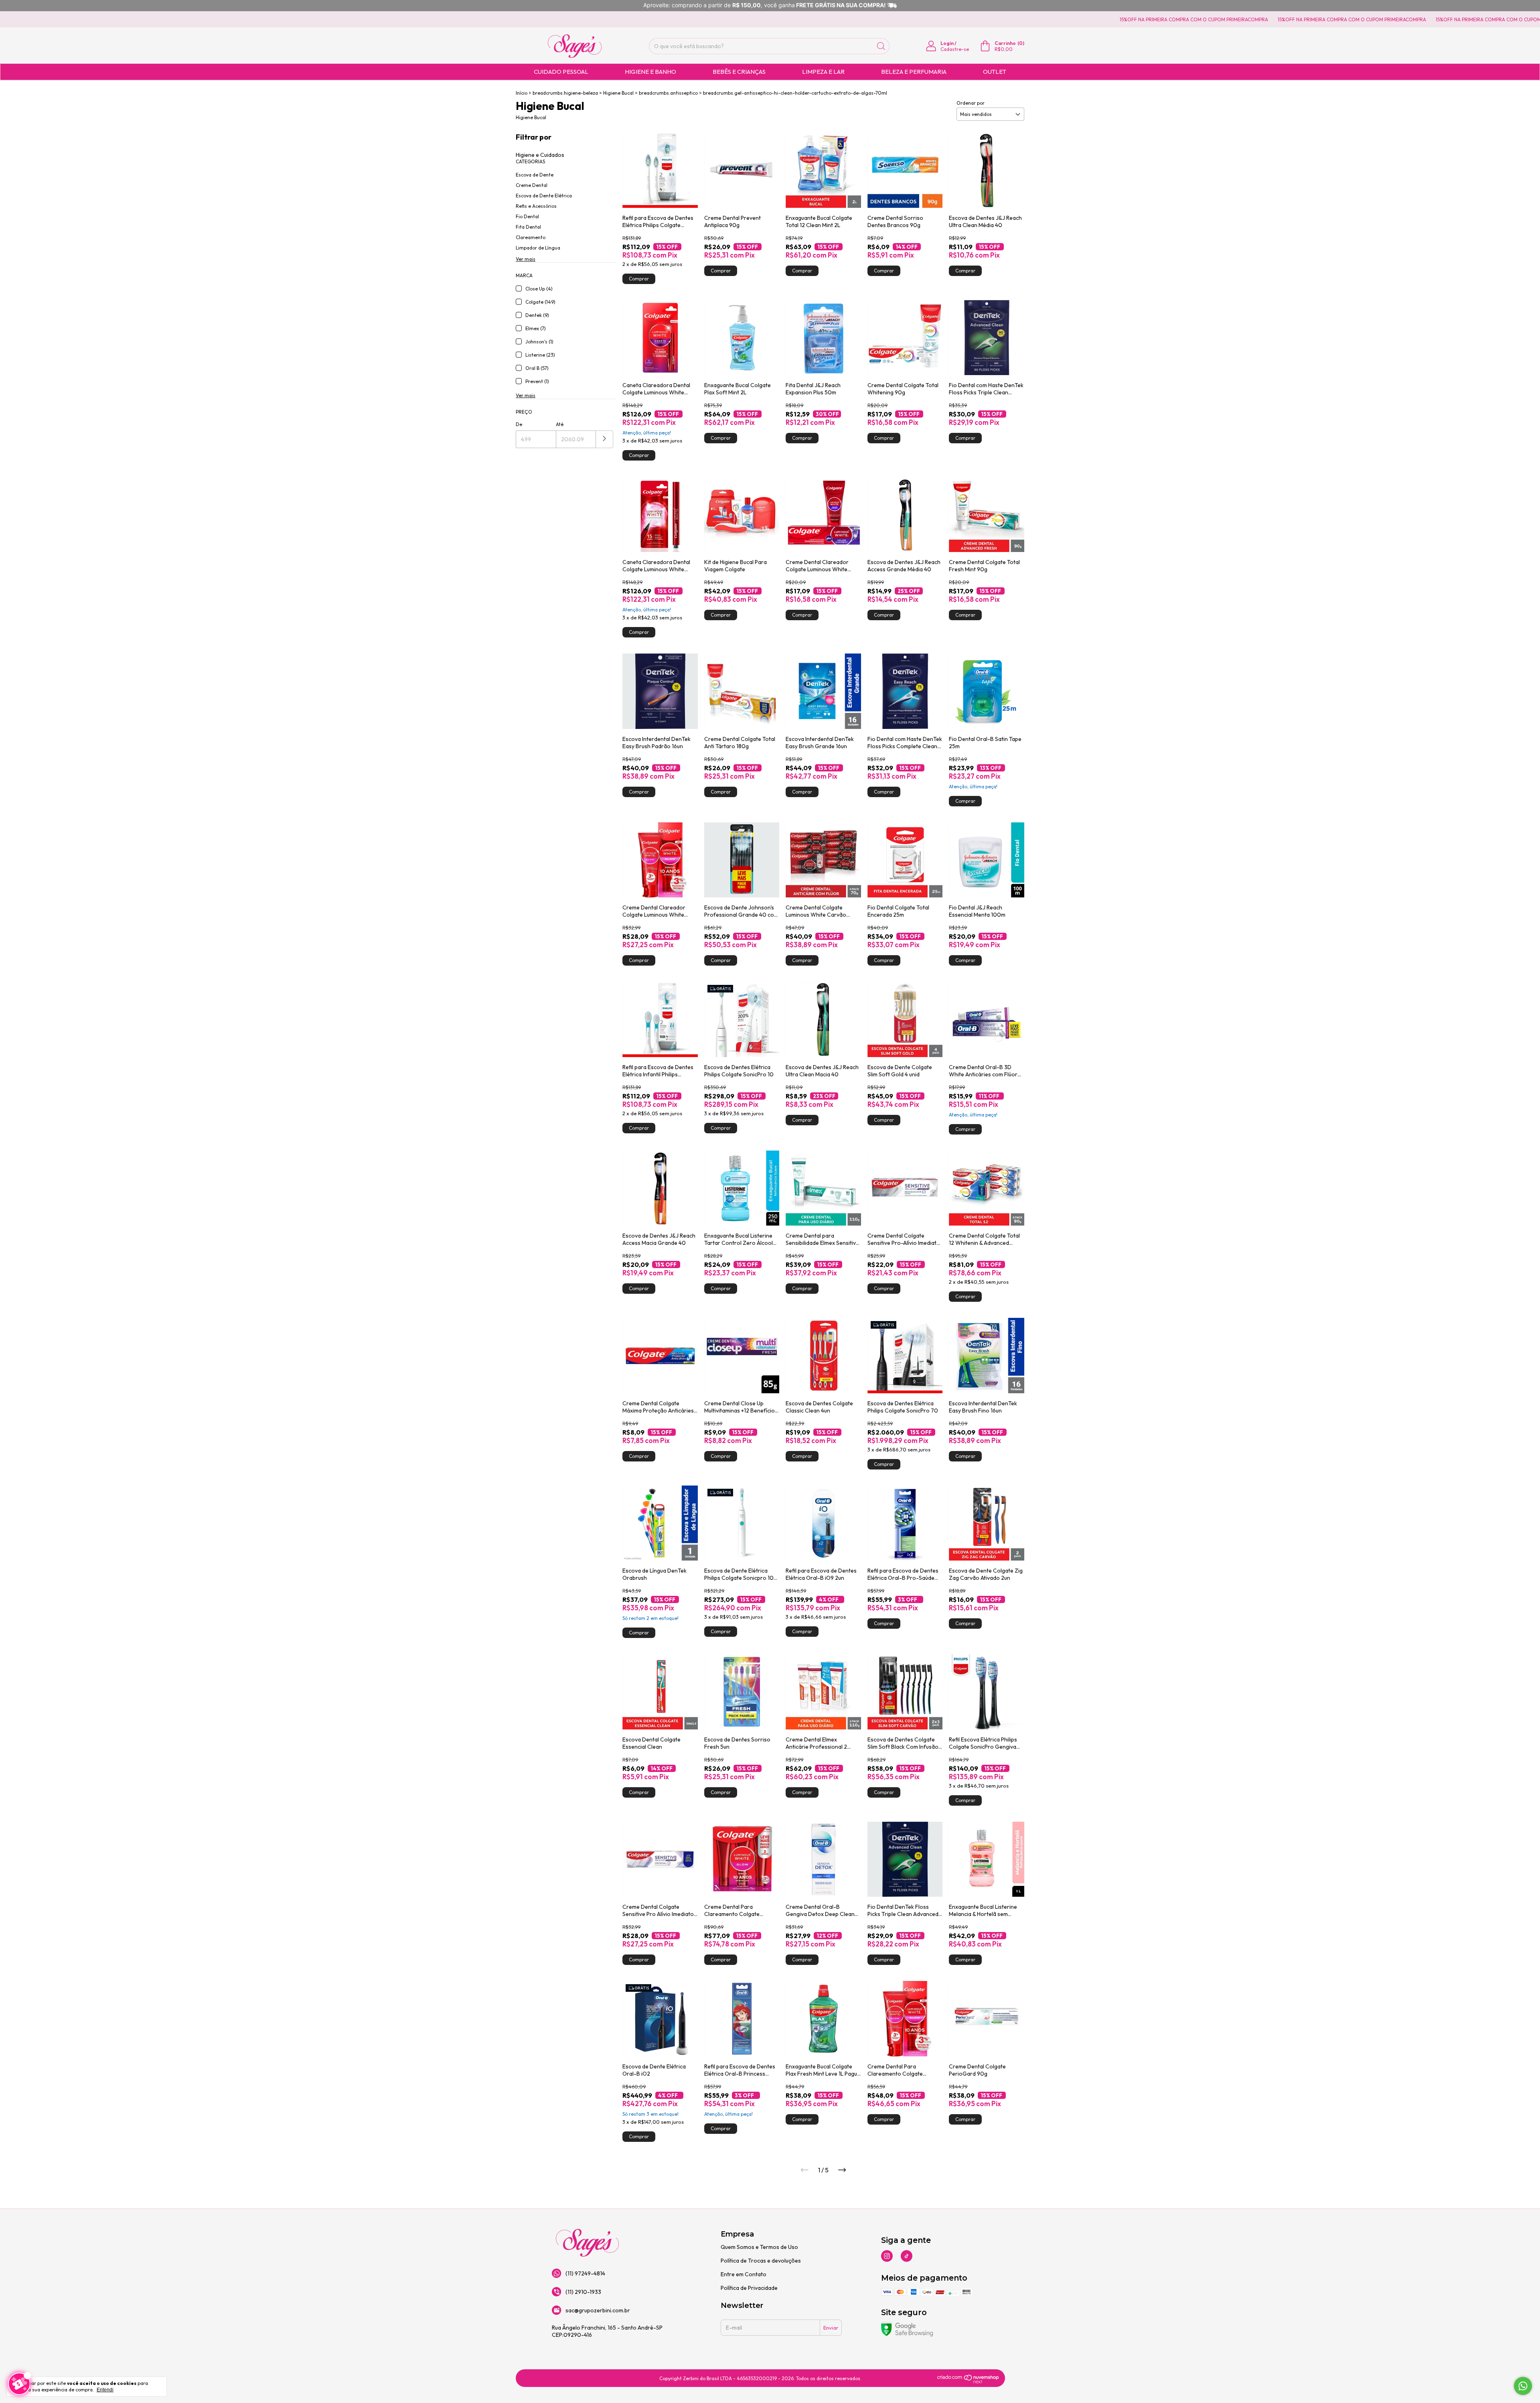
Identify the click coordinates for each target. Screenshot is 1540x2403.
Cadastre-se (955, 49)
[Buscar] (881, 46)
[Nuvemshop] (968, 2382)
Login (947, 43)
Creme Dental (532, 185)
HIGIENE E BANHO (650, 72)
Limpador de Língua (538, 248)
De (519, 424)
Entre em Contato (744, 2274)
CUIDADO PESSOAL (561, 72)
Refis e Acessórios (536, 206)
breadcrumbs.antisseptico (668, 93)
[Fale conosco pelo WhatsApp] (1523, 2386)
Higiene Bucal (618, 93)
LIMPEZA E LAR (823, 72)
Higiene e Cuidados (540, 155)
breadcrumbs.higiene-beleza (565, 93)
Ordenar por (971, 103)
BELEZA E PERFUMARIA (914, 72)
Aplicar (605, 439)
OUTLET (995, 72)
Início (522, 93)
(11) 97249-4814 (585, 2273)
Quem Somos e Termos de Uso (759, 2247)
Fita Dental (528, 227)
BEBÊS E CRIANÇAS (739, 72)
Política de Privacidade (749, 2288)
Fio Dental (527, 216)
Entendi (105, 2390)
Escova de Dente (535, 175)
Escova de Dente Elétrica (544, 196)
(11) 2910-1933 (583, 2292)
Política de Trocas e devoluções (761, 2261)
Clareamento (531, 237)
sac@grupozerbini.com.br (598, 2310)
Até (560, 424)
